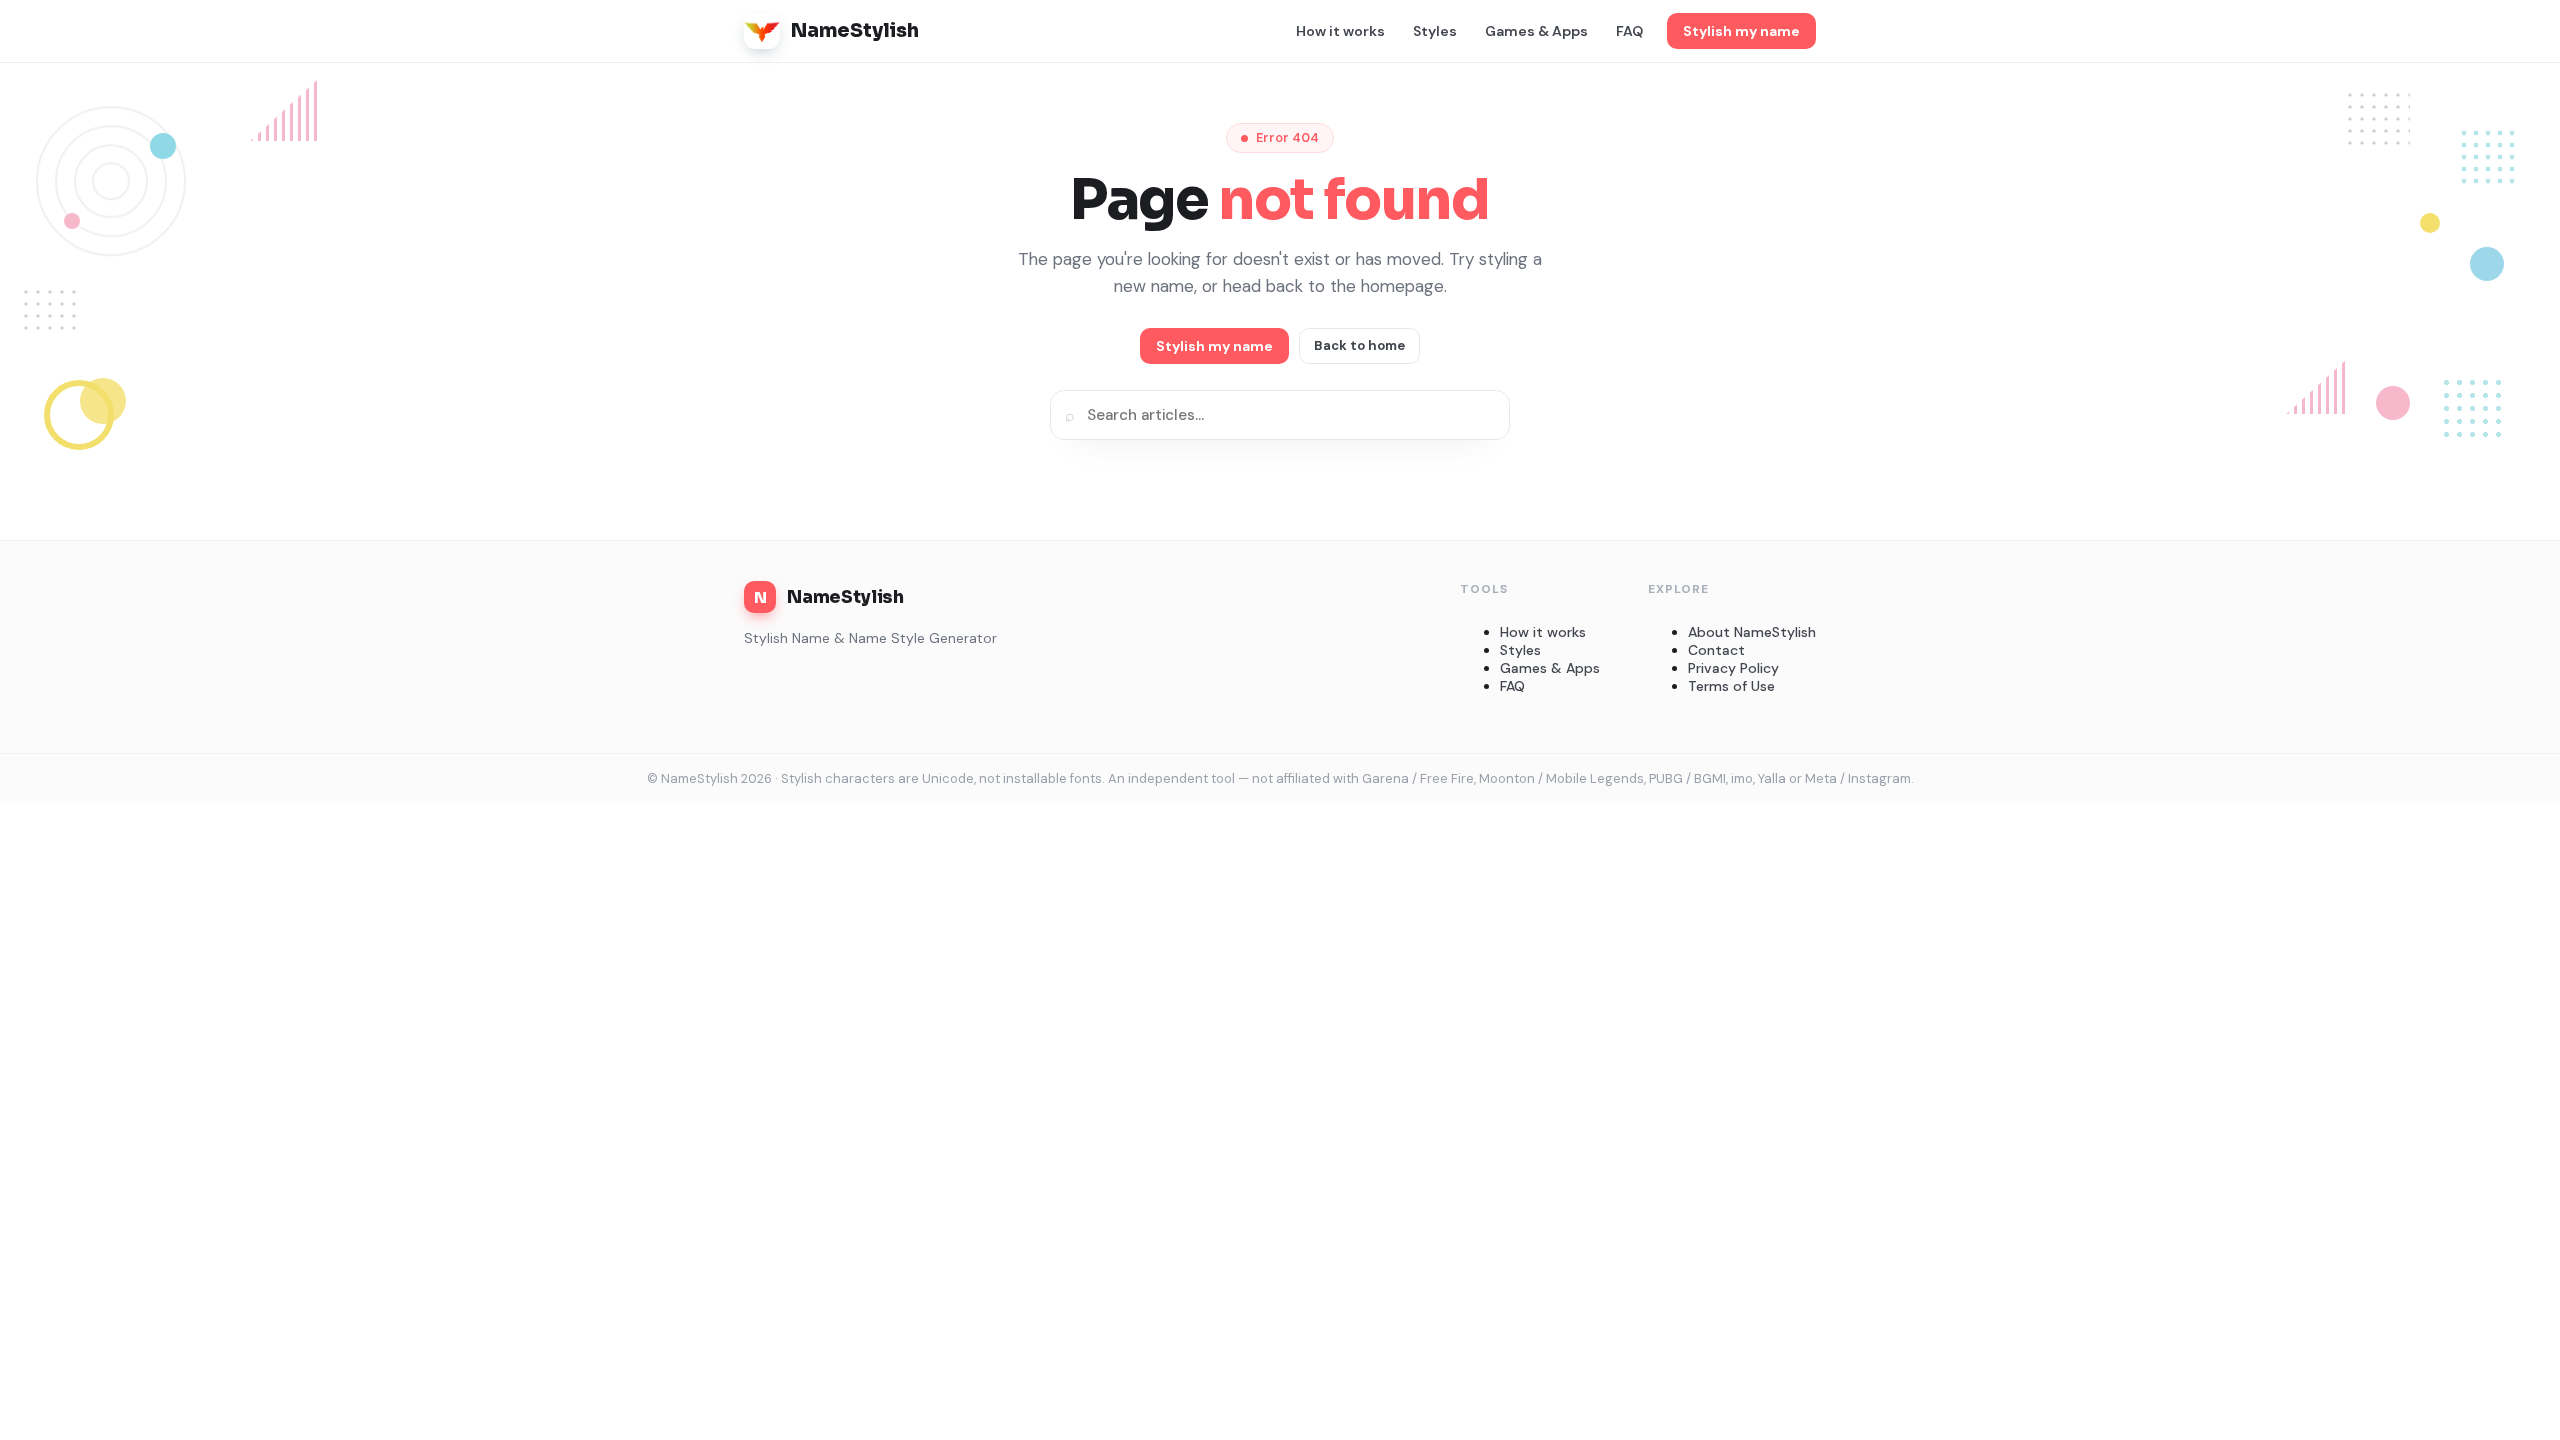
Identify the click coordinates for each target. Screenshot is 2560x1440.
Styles (1435, 31)
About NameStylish (1752, 632)
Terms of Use (1731, 686)
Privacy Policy (1733, 668)
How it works (1340, 31)
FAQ (1629, 31)
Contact (1716, 650)
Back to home (1359, 345)
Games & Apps (1536, 31)
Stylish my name (1741, 31)
